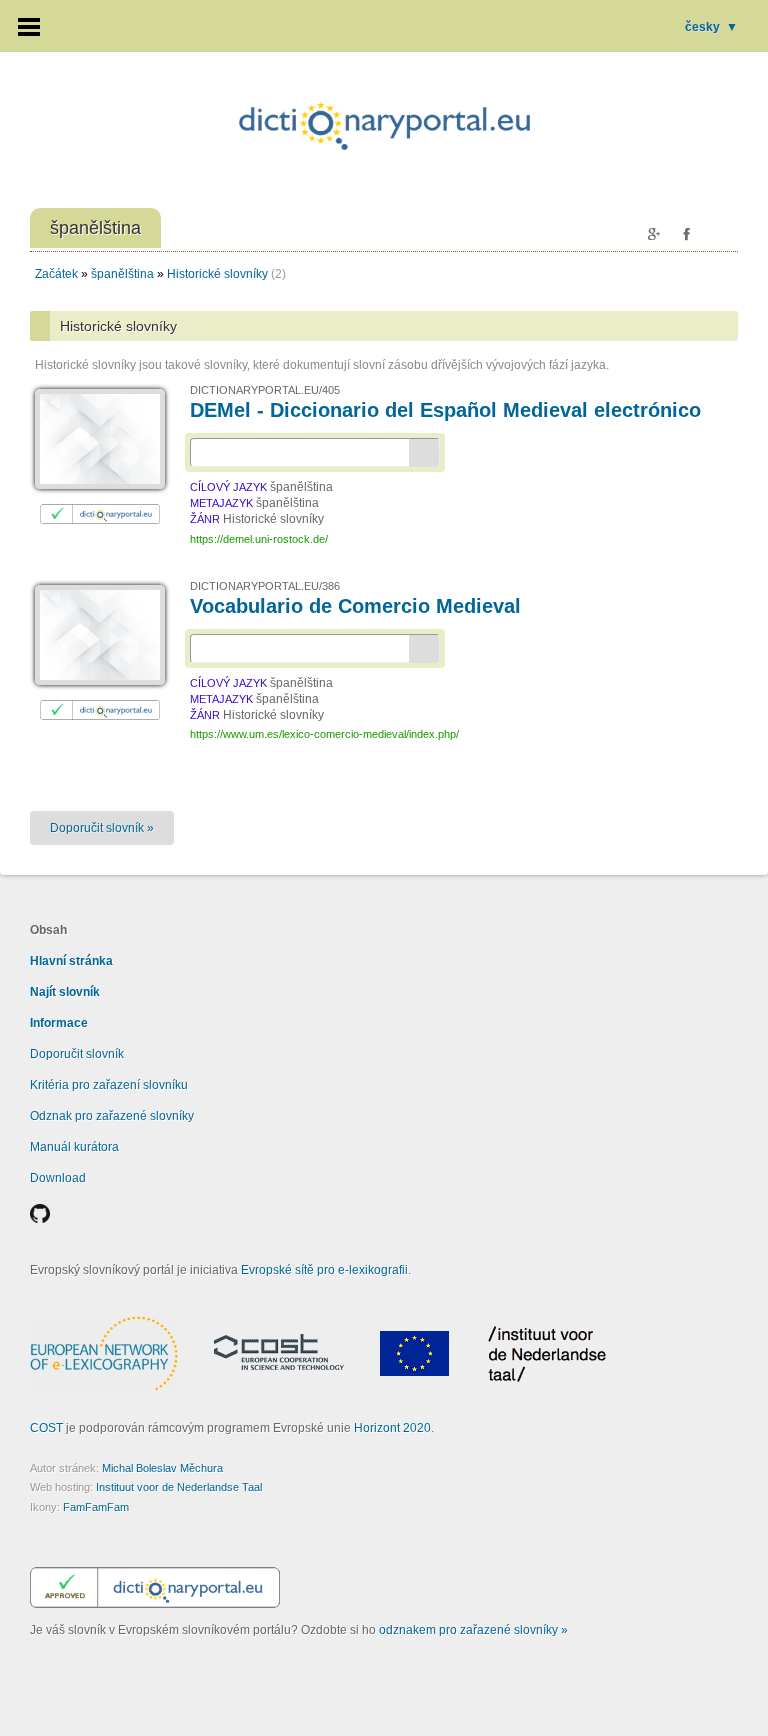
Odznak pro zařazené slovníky (112, 1116)
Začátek (56, 274)
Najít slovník (65, 992)
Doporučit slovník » (102, 828)
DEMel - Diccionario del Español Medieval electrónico (445, 410)
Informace (59, 1023)
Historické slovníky (217, 274)
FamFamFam (96, 1507)
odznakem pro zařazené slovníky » (473, 1630)
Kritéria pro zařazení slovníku (109, 1085)
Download (58, 1178)
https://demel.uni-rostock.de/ (259, 539)
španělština (122, 274)
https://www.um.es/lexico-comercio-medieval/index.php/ (324, 734)
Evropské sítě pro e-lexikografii (324, 1270)
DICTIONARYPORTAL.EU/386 (265, 586)
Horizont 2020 (392, 1428)
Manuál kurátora (74, 1147)
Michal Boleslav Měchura (162, 1468)
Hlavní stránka (71, 961)
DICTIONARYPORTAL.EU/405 (265, 390)
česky (711, 27)
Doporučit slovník (77, 1054)
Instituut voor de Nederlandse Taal (179, 1487)
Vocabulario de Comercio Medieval (355, 606)
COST (46, 1428)
